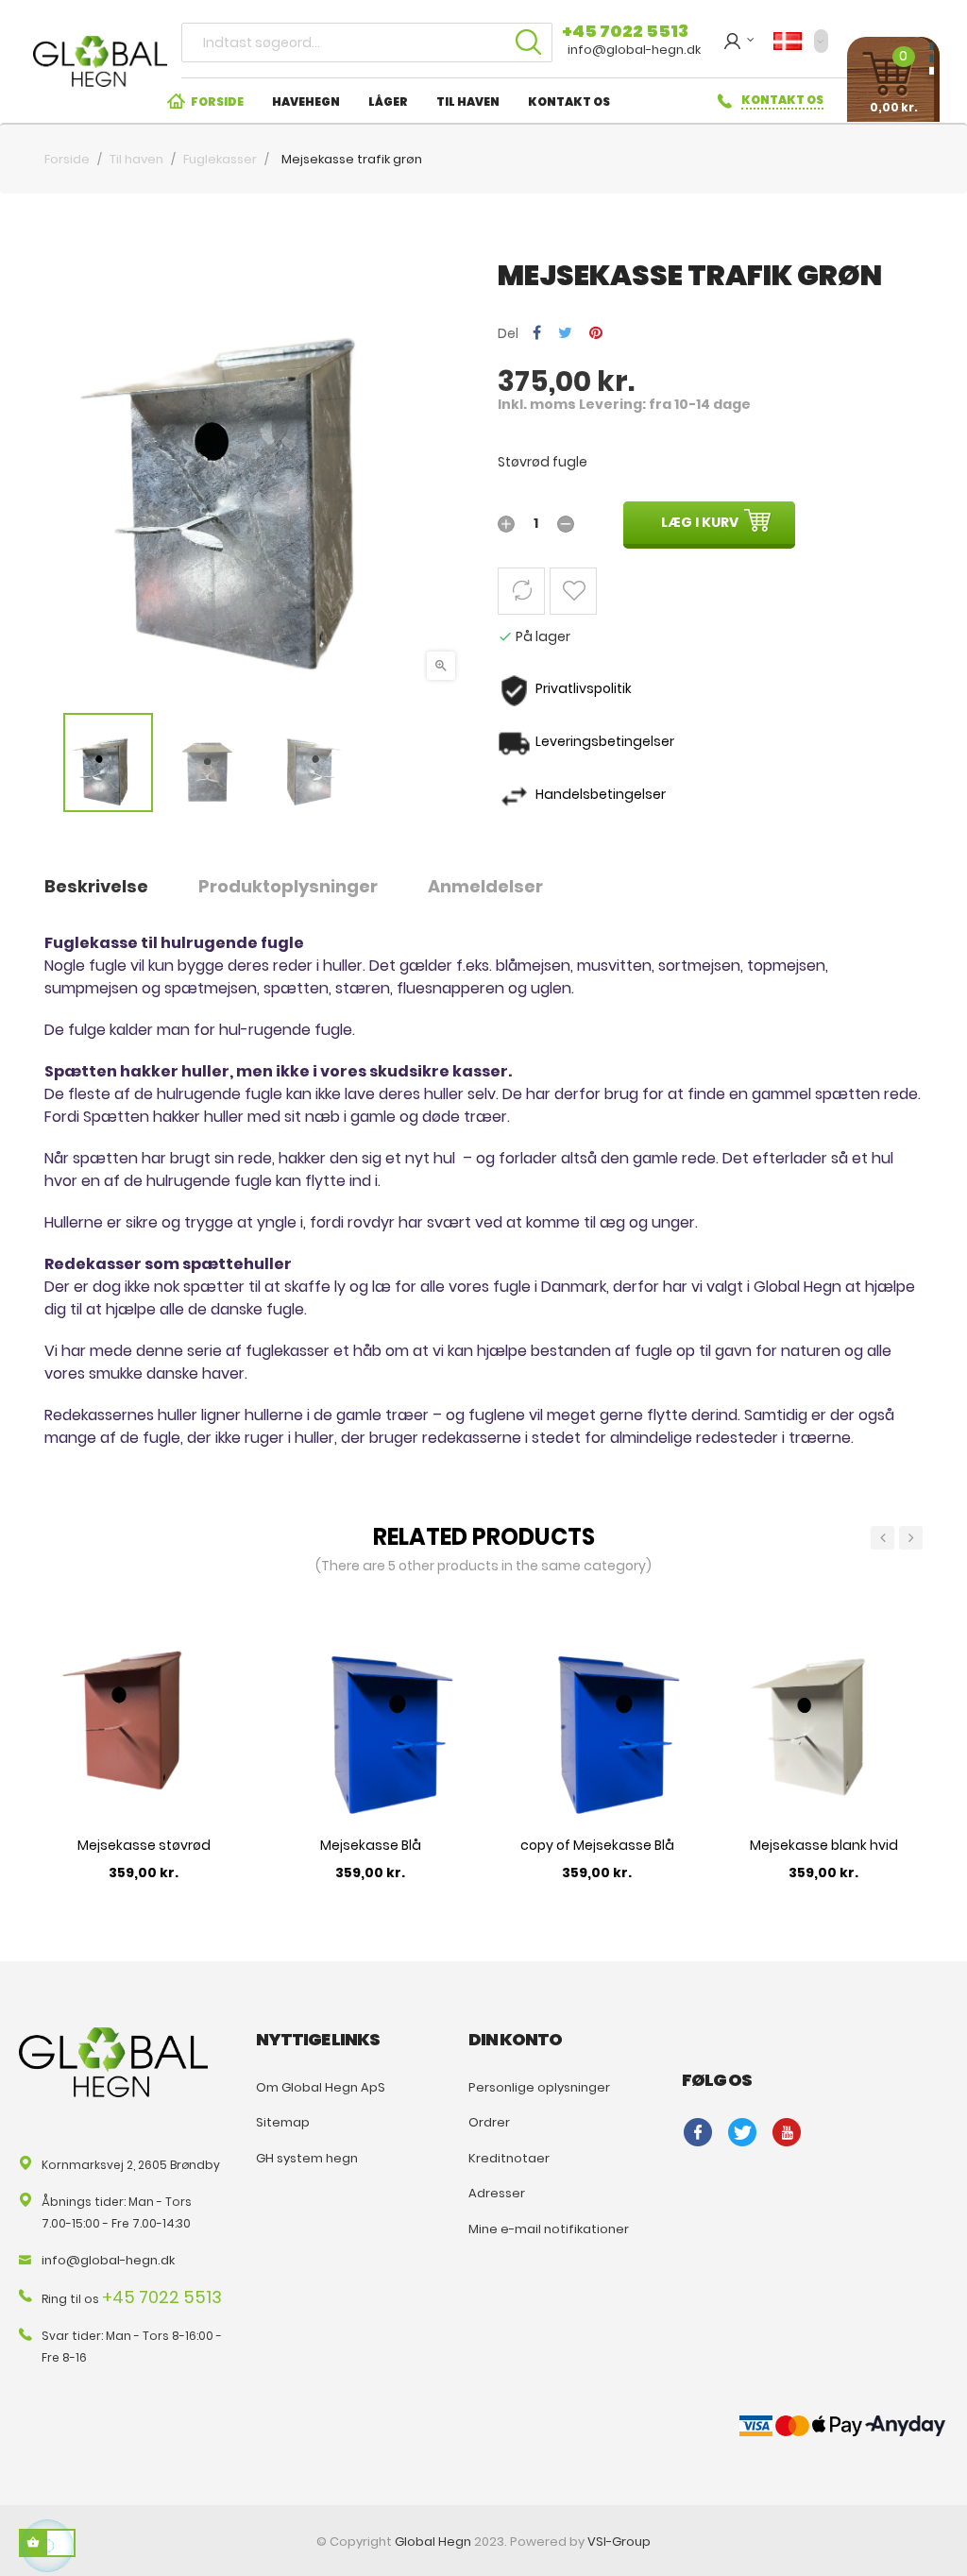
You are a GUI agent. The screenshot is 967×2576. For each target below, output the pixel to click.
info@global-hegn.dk (634, 50)
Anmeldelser (485, 886)
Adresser (497, 2193)
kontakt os (782, 100)
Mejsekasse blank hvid (824, 1845)
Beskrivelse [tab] (96, 886)
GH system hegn (307, 2158)
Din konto (515, 2039)
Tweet (565, 334)
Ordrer (489, 2122)
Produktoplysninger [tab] (288, 886)
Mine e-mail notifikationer (549, 2229)
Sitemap (283, 2122)
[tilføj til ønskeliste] (573, 591)
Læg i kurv (700, 522)
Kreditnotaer (509, 2158)
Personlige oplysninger (539, 2087)
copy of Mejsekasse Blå (597, 1845)
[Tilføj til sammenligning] (521, 591)
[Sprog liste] (801, 41)
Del (537, 334)
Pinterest (596, 334)
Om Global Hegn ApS (321, 2087)
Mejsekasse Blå (371, 1845)
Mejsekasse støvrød (144, 1845)
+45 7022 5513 (625, 31)
